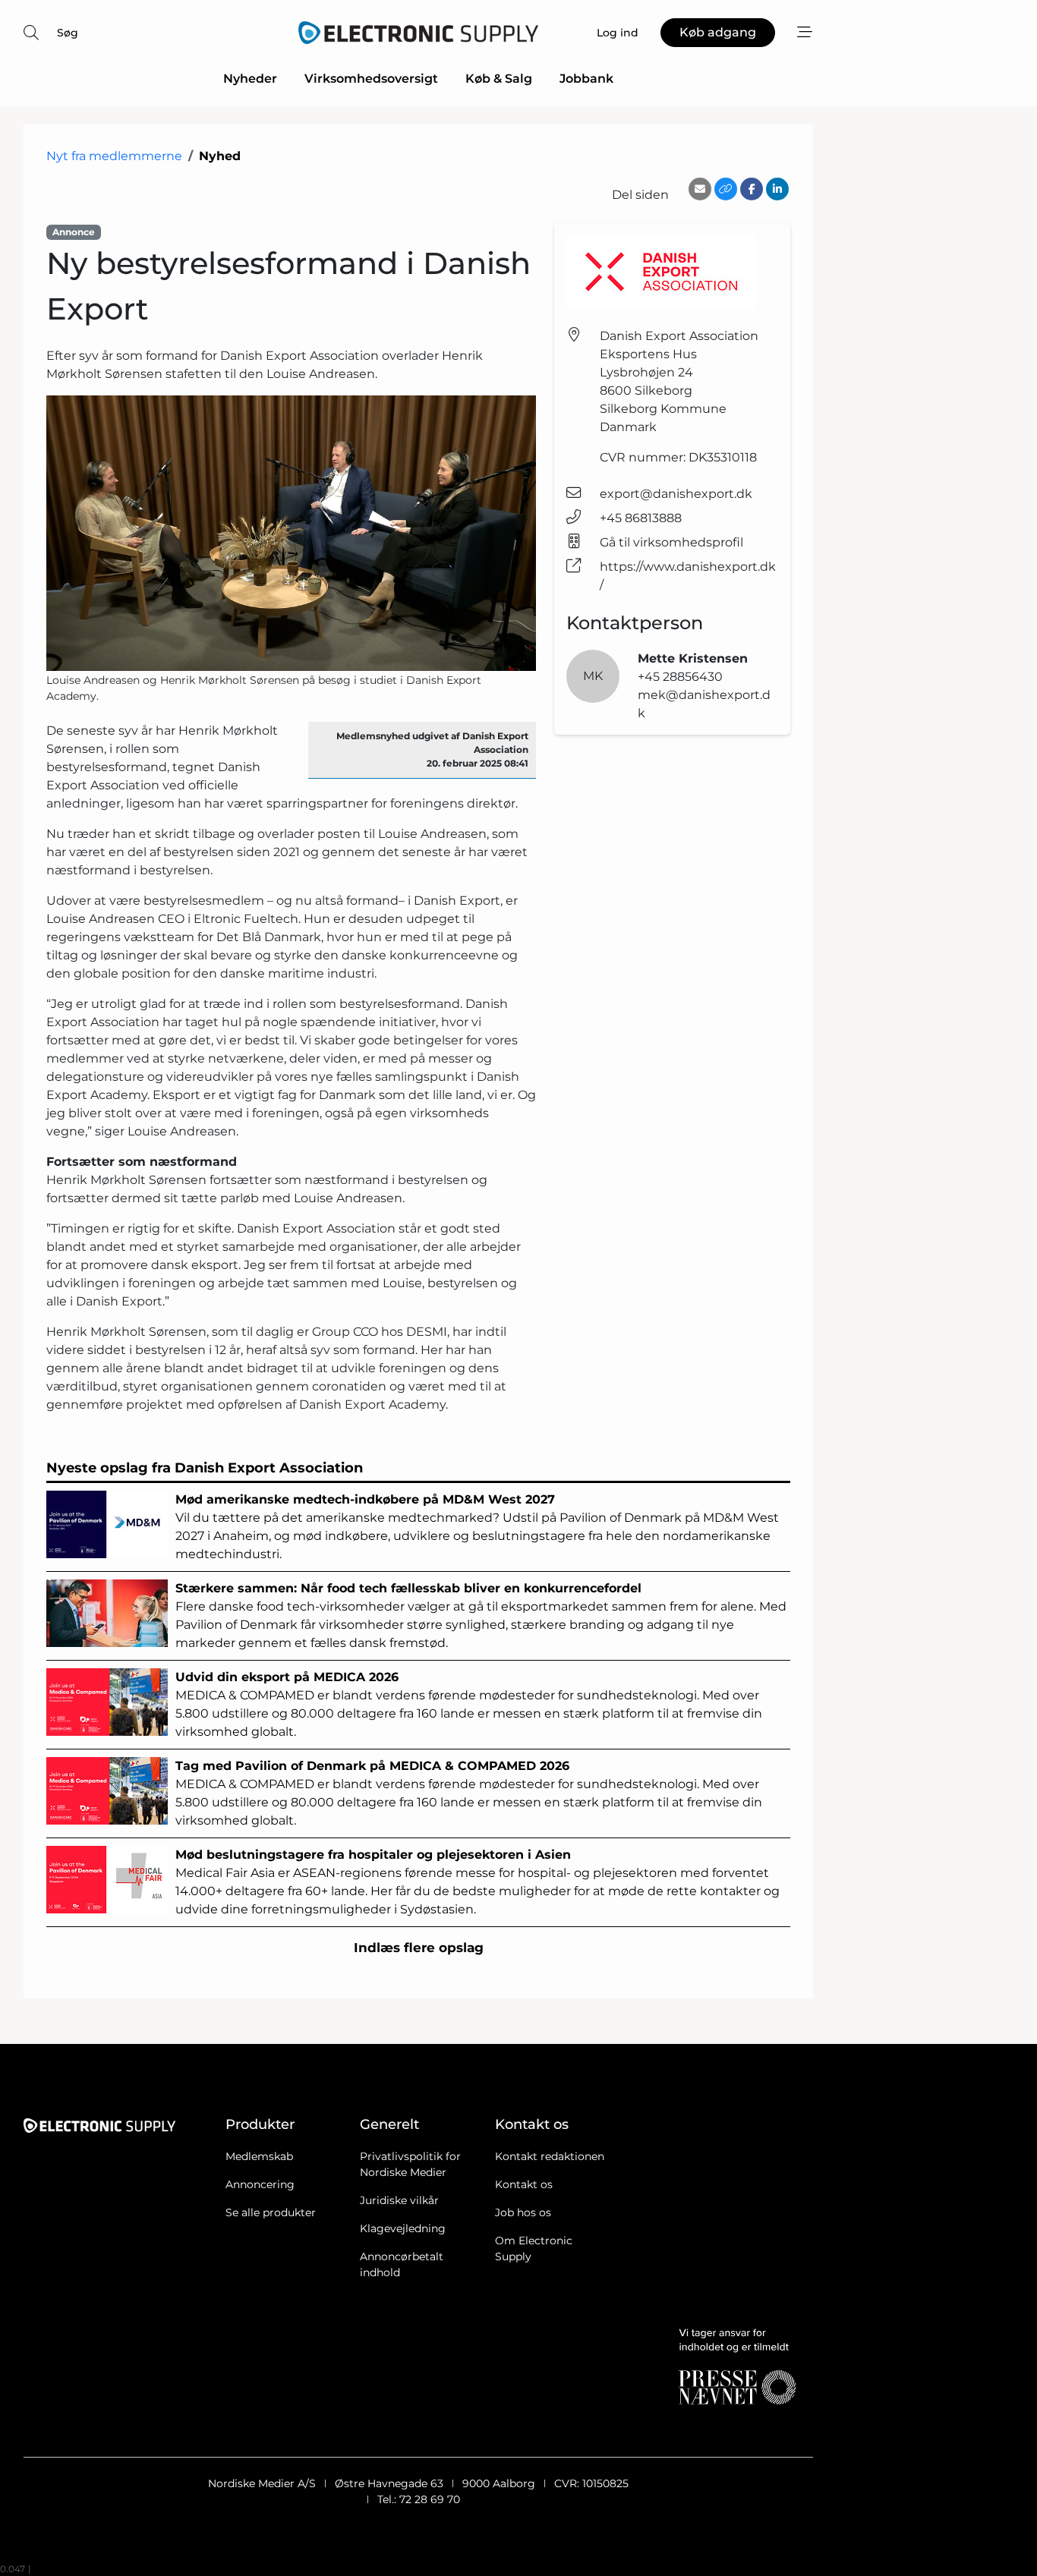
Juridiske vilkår (399, 2200)
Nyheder (250, 79)
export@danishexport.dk (676, 494)
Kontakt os (524, 2184)
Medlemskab (259, 2156)
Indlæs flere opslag (419, 1948)
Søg (68, 33)
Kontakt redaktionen (550, 2156)
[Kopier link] (726, 189)
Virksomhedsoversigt (371, 79)
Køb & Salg (499, 79)
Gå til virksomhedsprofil (671, 542)
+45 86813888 (641, 518)
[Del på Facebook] (752, 189)
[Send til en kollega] (700, 189)
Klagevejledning (403, 2228)
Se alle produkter (271, 2212)
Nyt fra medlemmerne (114, 156)
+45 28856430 (680, 677)
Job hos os (523, 2212)
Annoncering (260, 2184)
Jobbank (586, 79)
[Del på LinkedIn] (777, 189)
